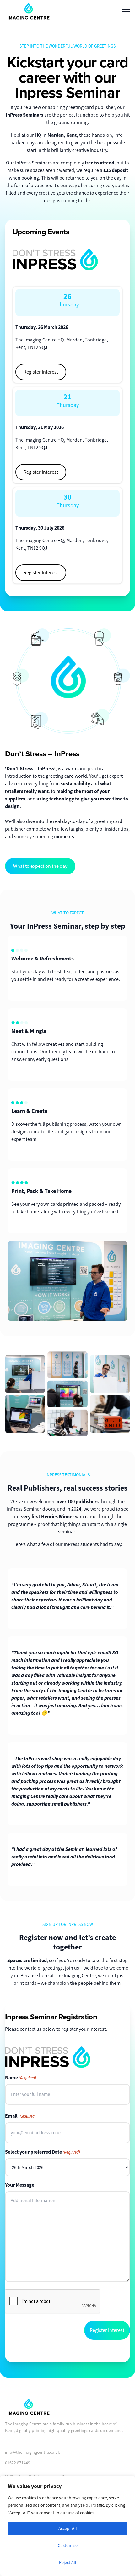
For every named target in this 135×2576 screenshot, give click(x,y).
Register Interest (41, 372)
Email (20, 2116)
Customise (68, 2545)
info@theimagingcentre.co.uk (32, 2452)
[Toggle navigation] (126, 11)
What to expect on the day (40, 866)
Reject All (68, 2562)
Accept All (68, 2528)
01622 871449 (18, 2463)
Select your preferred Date (43, 2152)
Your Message (20, 2185)
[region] (67, 2526)
